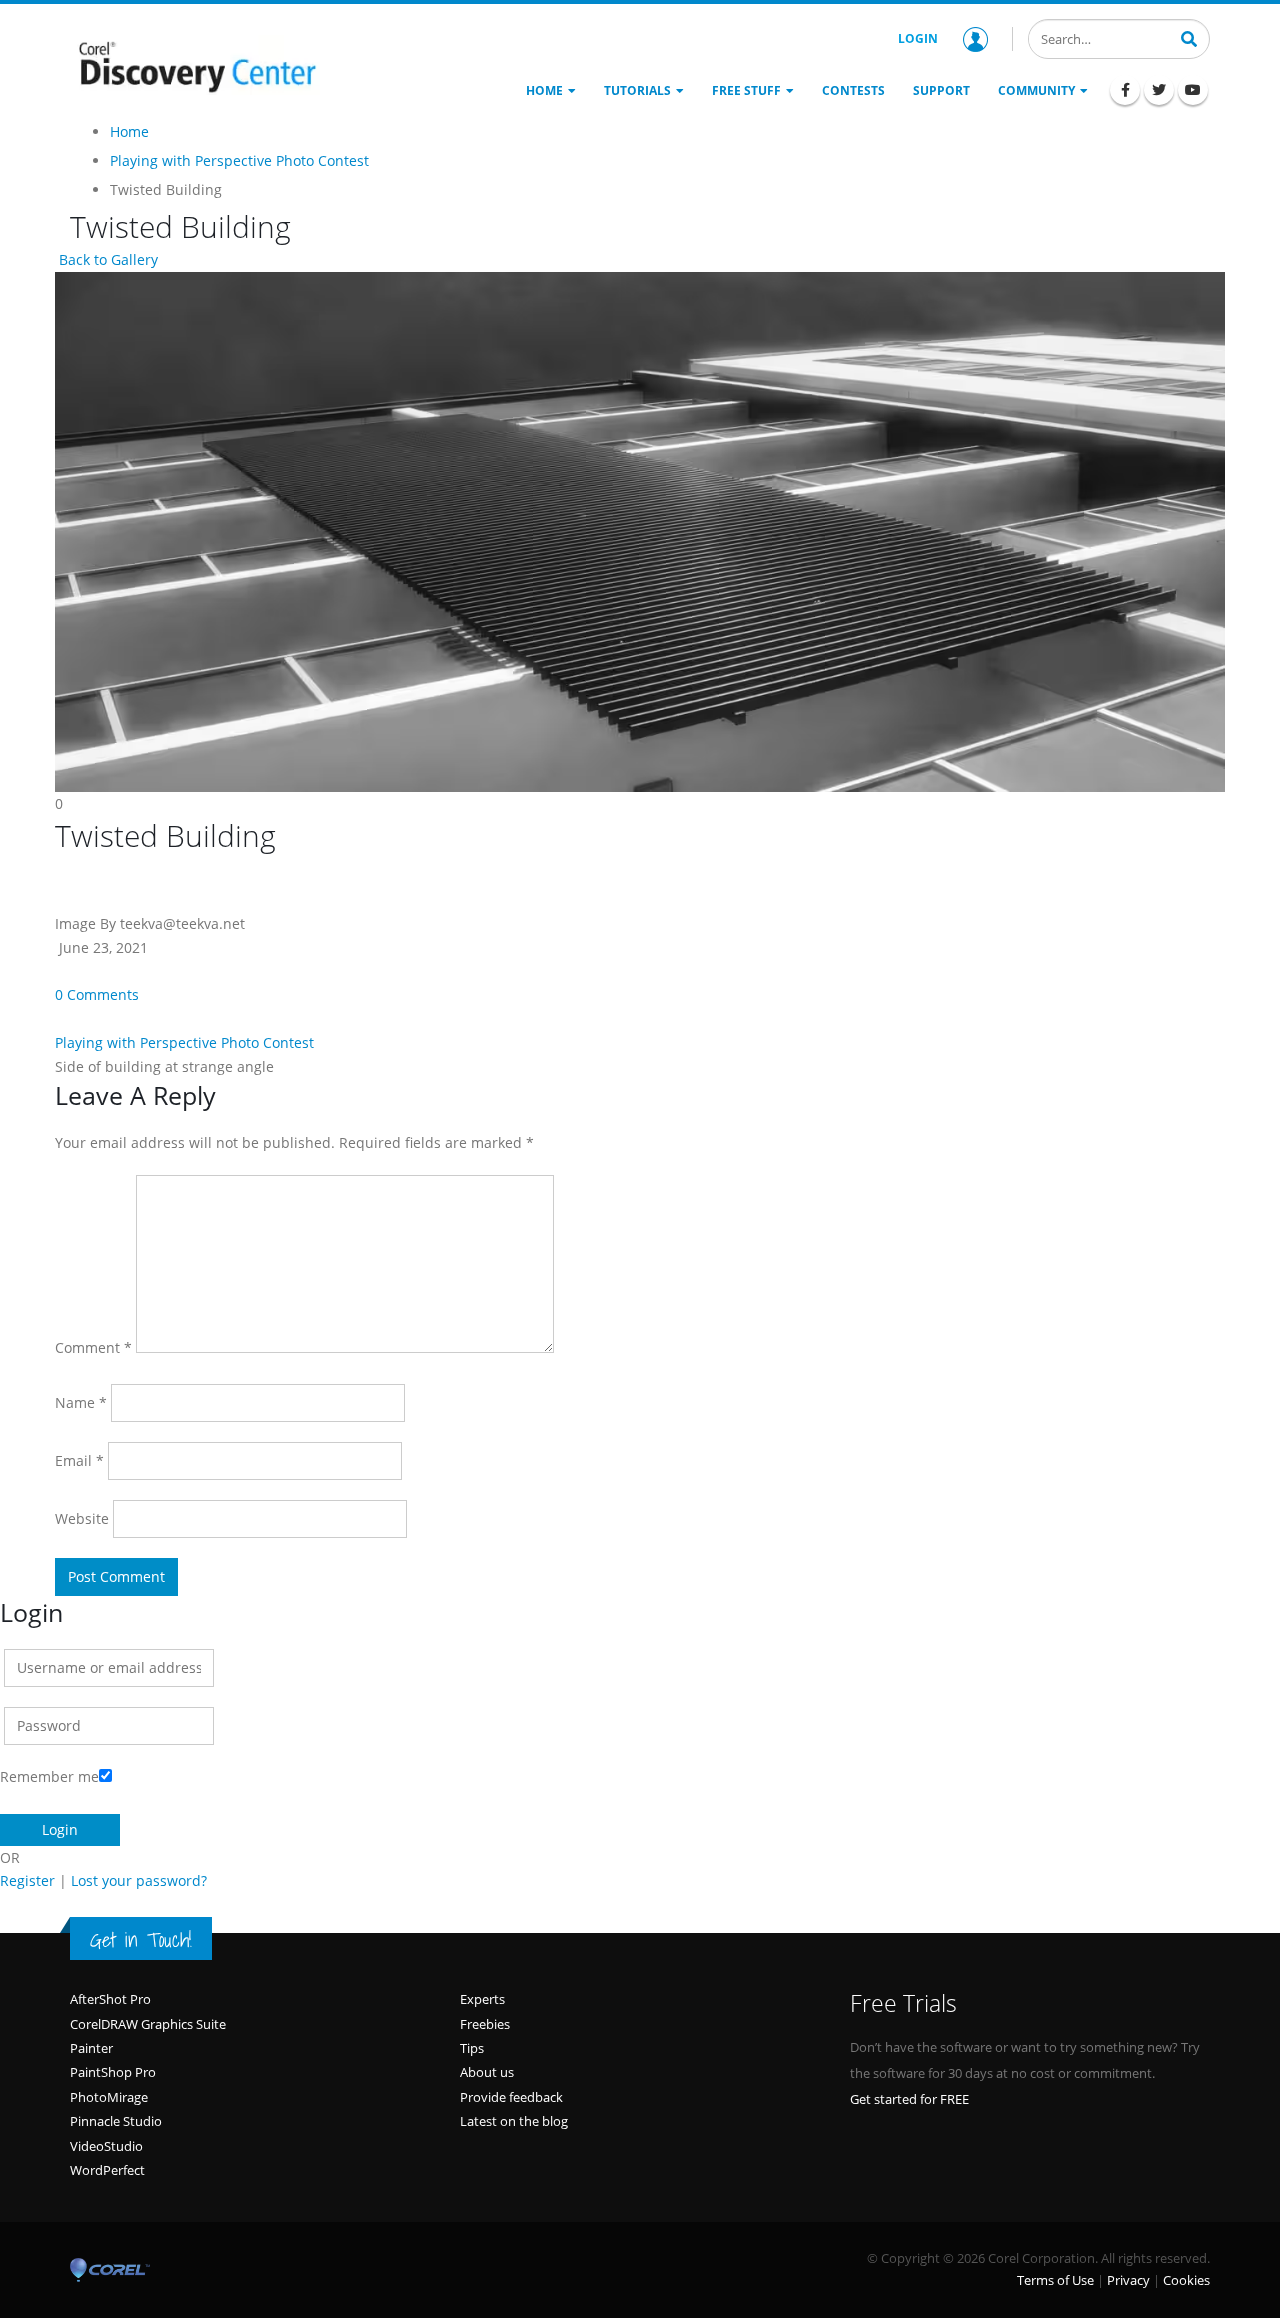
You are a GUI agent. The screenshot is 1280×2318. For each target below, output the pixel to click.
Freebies (485, 2024)
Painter (91, 2048)
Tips (472, 2048)
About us (487, 2072)
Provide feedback (511, 2097)
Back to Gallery (106, 259)
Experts (482, 1999)
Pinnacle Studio (116, 2121)
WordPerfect (107, 2170)
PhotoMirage (109, 2097)
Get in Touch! (141, 1940)
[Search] (1189, 37)
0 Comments (97, 994)
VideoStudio (106, 2146)
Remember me (49, 1776)
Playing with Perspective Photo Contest (184, 1042)
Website (82, 1518)
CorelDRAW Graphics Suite (148, 2024)
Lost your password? (139, 1880)
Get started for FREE (909, 2099)
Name (81, 1402)
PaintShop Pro (113, 2072)
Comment (93, 1347)
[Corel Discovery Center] (195, 65)
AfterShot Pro (110, 1999)
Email (79, 1460)
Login (918, 38)
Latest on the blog (514, 2121)
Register (27, 1880)
